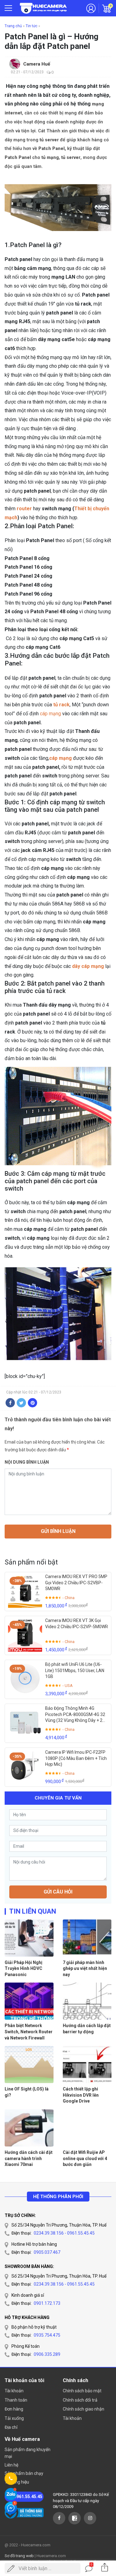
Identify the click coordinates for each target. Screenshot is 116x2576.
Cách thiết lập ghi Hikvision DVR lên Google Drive (81, 2095)
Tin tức (32, 26)
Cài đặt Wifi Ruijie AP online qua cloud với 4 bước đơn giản (85, 2158)
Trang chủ (13, 26)
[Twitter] (21, 1403)
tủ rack (61, 705)
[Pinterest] (32, 1403)
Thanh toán (16, 2400)
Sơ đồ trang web (19, 2556)
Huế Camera (43, 8)
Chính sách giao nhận (84, 2409)
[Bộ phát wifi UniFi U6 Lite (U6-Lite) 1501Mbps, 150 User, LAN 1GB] (25, 1679)
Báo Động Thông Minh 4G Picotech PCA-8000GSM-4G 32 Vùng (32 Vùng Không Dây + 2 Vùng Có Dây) (75, 1715)
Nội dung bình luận (27, 1462)
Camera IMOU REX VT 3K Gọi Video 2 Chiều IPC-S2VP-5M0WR (77, 1624)
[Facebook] (10, 1403)
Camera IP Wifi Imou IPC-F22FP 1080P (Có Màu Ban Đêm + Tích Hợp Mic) (76, 1758)
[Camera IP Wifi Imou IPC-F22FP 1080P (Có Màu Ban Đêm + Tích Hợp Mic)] (25, 1766)
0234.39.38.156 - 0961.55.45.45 (64, 2233)
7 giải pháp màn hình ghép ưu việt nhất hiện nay (85, 1968)
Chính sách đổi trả (80, 2400)
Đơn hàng (14, 2409)
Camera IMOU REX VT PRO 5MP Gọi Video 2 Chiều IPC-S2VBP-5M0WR (76, 1583)
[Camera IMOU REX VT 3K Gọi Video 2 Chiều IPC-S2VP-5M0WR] (25, 1635)
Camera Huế (37, 64)
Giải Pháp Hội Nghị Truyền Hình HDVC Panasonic (24, 1968)
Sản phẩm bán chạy (24, 2473)
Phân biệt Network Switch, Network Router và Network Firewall (29, 2032)
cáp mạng (50, 714)
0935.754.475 (47, 2335)
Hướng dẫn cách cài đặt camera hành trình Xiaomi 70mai (29, 2158)
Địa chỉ (11, 2427)
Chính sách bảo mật (82, 2391)
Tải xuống (14, 2418)
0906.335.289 (47, 2354)
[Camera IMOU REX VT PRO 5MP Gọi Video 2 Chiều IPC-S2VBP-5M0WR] (25, 1591)
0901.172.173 (47, 2303)
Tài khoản (14, 2391)
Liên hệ (11, 2465)
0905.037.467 (47, 2252)
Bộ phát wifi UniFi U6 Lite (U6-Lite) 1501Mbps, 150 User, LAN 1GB (75, 1670)
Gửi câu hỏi (58, 1892)
